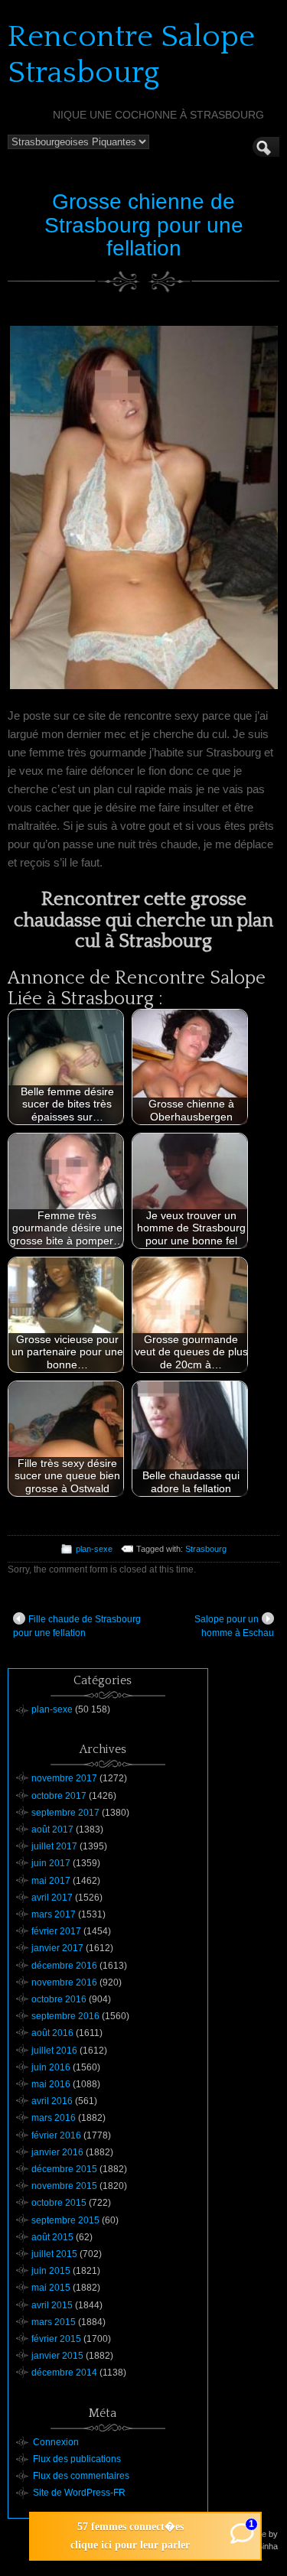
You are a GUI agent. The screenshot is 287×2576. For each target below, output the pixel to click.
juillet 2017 (54, 1846)
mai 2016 (51, 2084)
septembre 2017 (65, 1813)
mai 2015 (51, 2288)
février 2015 (56, 2339)
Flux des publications (77, 2459)
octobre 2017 (59, 1796)
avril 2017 (52, 1898)
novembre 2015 (64, 2186)
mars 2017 (54, 1914)
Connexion (56, 2442)
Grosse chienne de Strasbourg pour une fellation (144, 225)
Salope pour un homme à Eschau (234, 1626)
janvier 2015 (57, 2356)
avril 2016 (52, 2101)
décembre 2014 (64, 2373)
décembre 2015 (64, 2169)
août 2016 (52, 2033)
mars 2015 (54, 2322)
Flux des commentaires (81, 2476)
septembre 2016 (65, 2016)
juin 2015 (51, 2271)
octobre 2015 (59, 2203)
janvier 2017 (57, 1948)
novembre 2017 (64, 1778)
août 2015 (52, 2237)
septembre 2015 (65, 2220)
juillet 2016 (54, 2051)
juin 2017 (51, 1863)
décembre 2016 (64, 1966)
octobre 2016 (59, 1999)
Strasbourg (206, 1549)
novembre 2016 (64, 1982)
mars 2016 (54, 2118)
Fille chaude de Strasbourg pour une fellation (77, 1626)
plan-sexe (94, 1549)
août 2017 (52, 1830)
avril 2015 (52, 2305)
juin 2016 (51, 2067)
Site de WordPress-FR (79, 2493)
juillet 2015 (54, 2254)
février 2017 (56, 1931)
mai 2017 (51, 1881)
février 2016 (56, 2135)
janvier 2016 (57, 2152)
